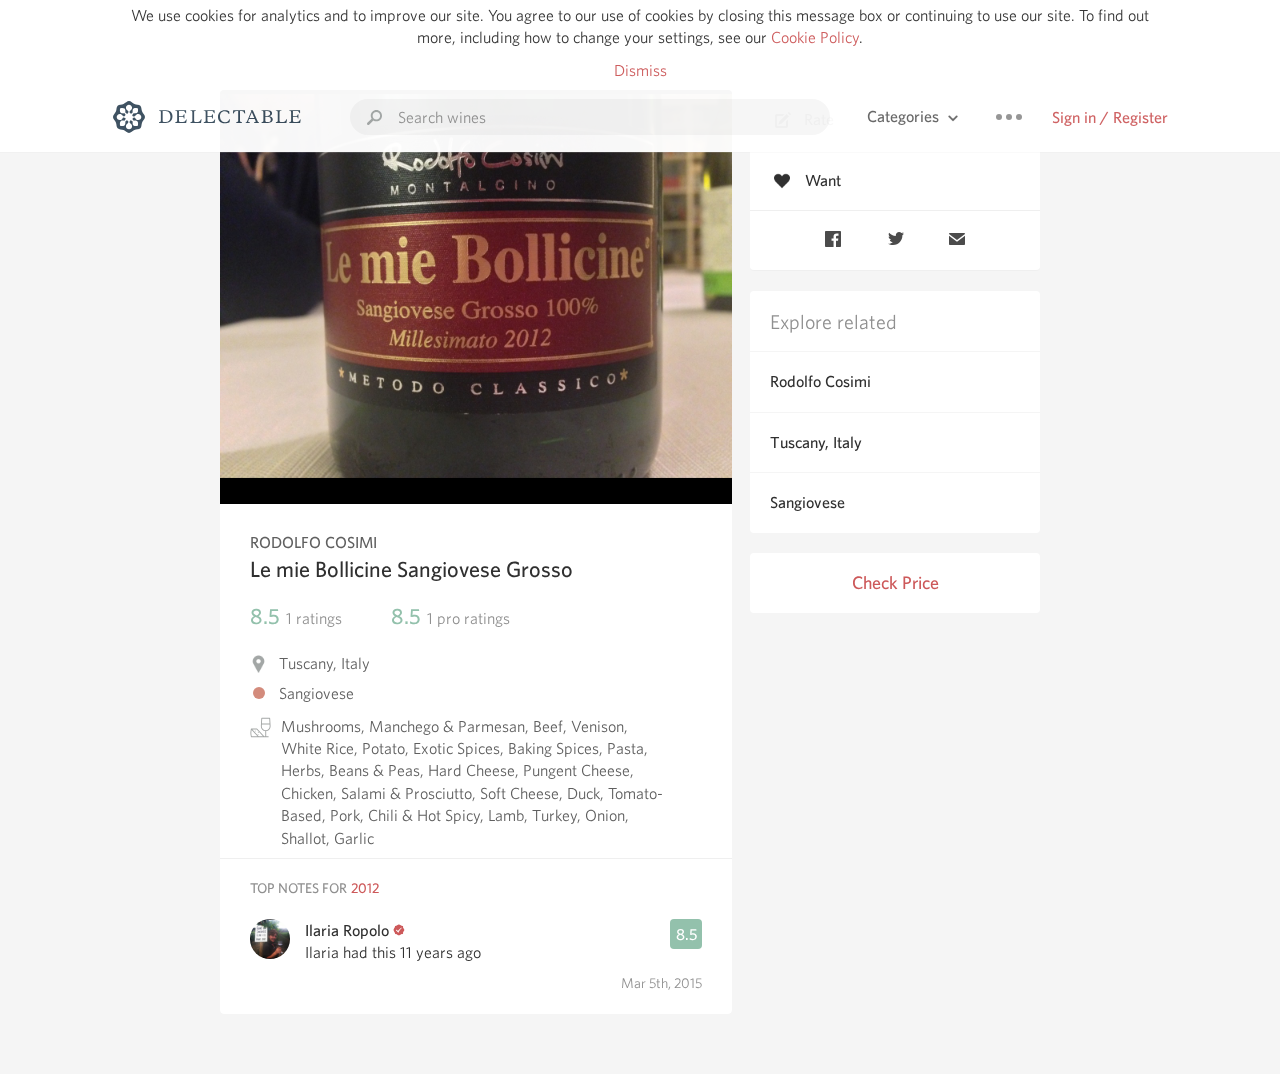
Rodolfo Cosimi (820, 381)
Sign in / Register (1110, 117)
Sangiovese (807, 502)
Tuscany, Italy (816, 442)
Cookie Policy (815, 37)
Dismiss (640, 70)
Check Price (895, 582)
